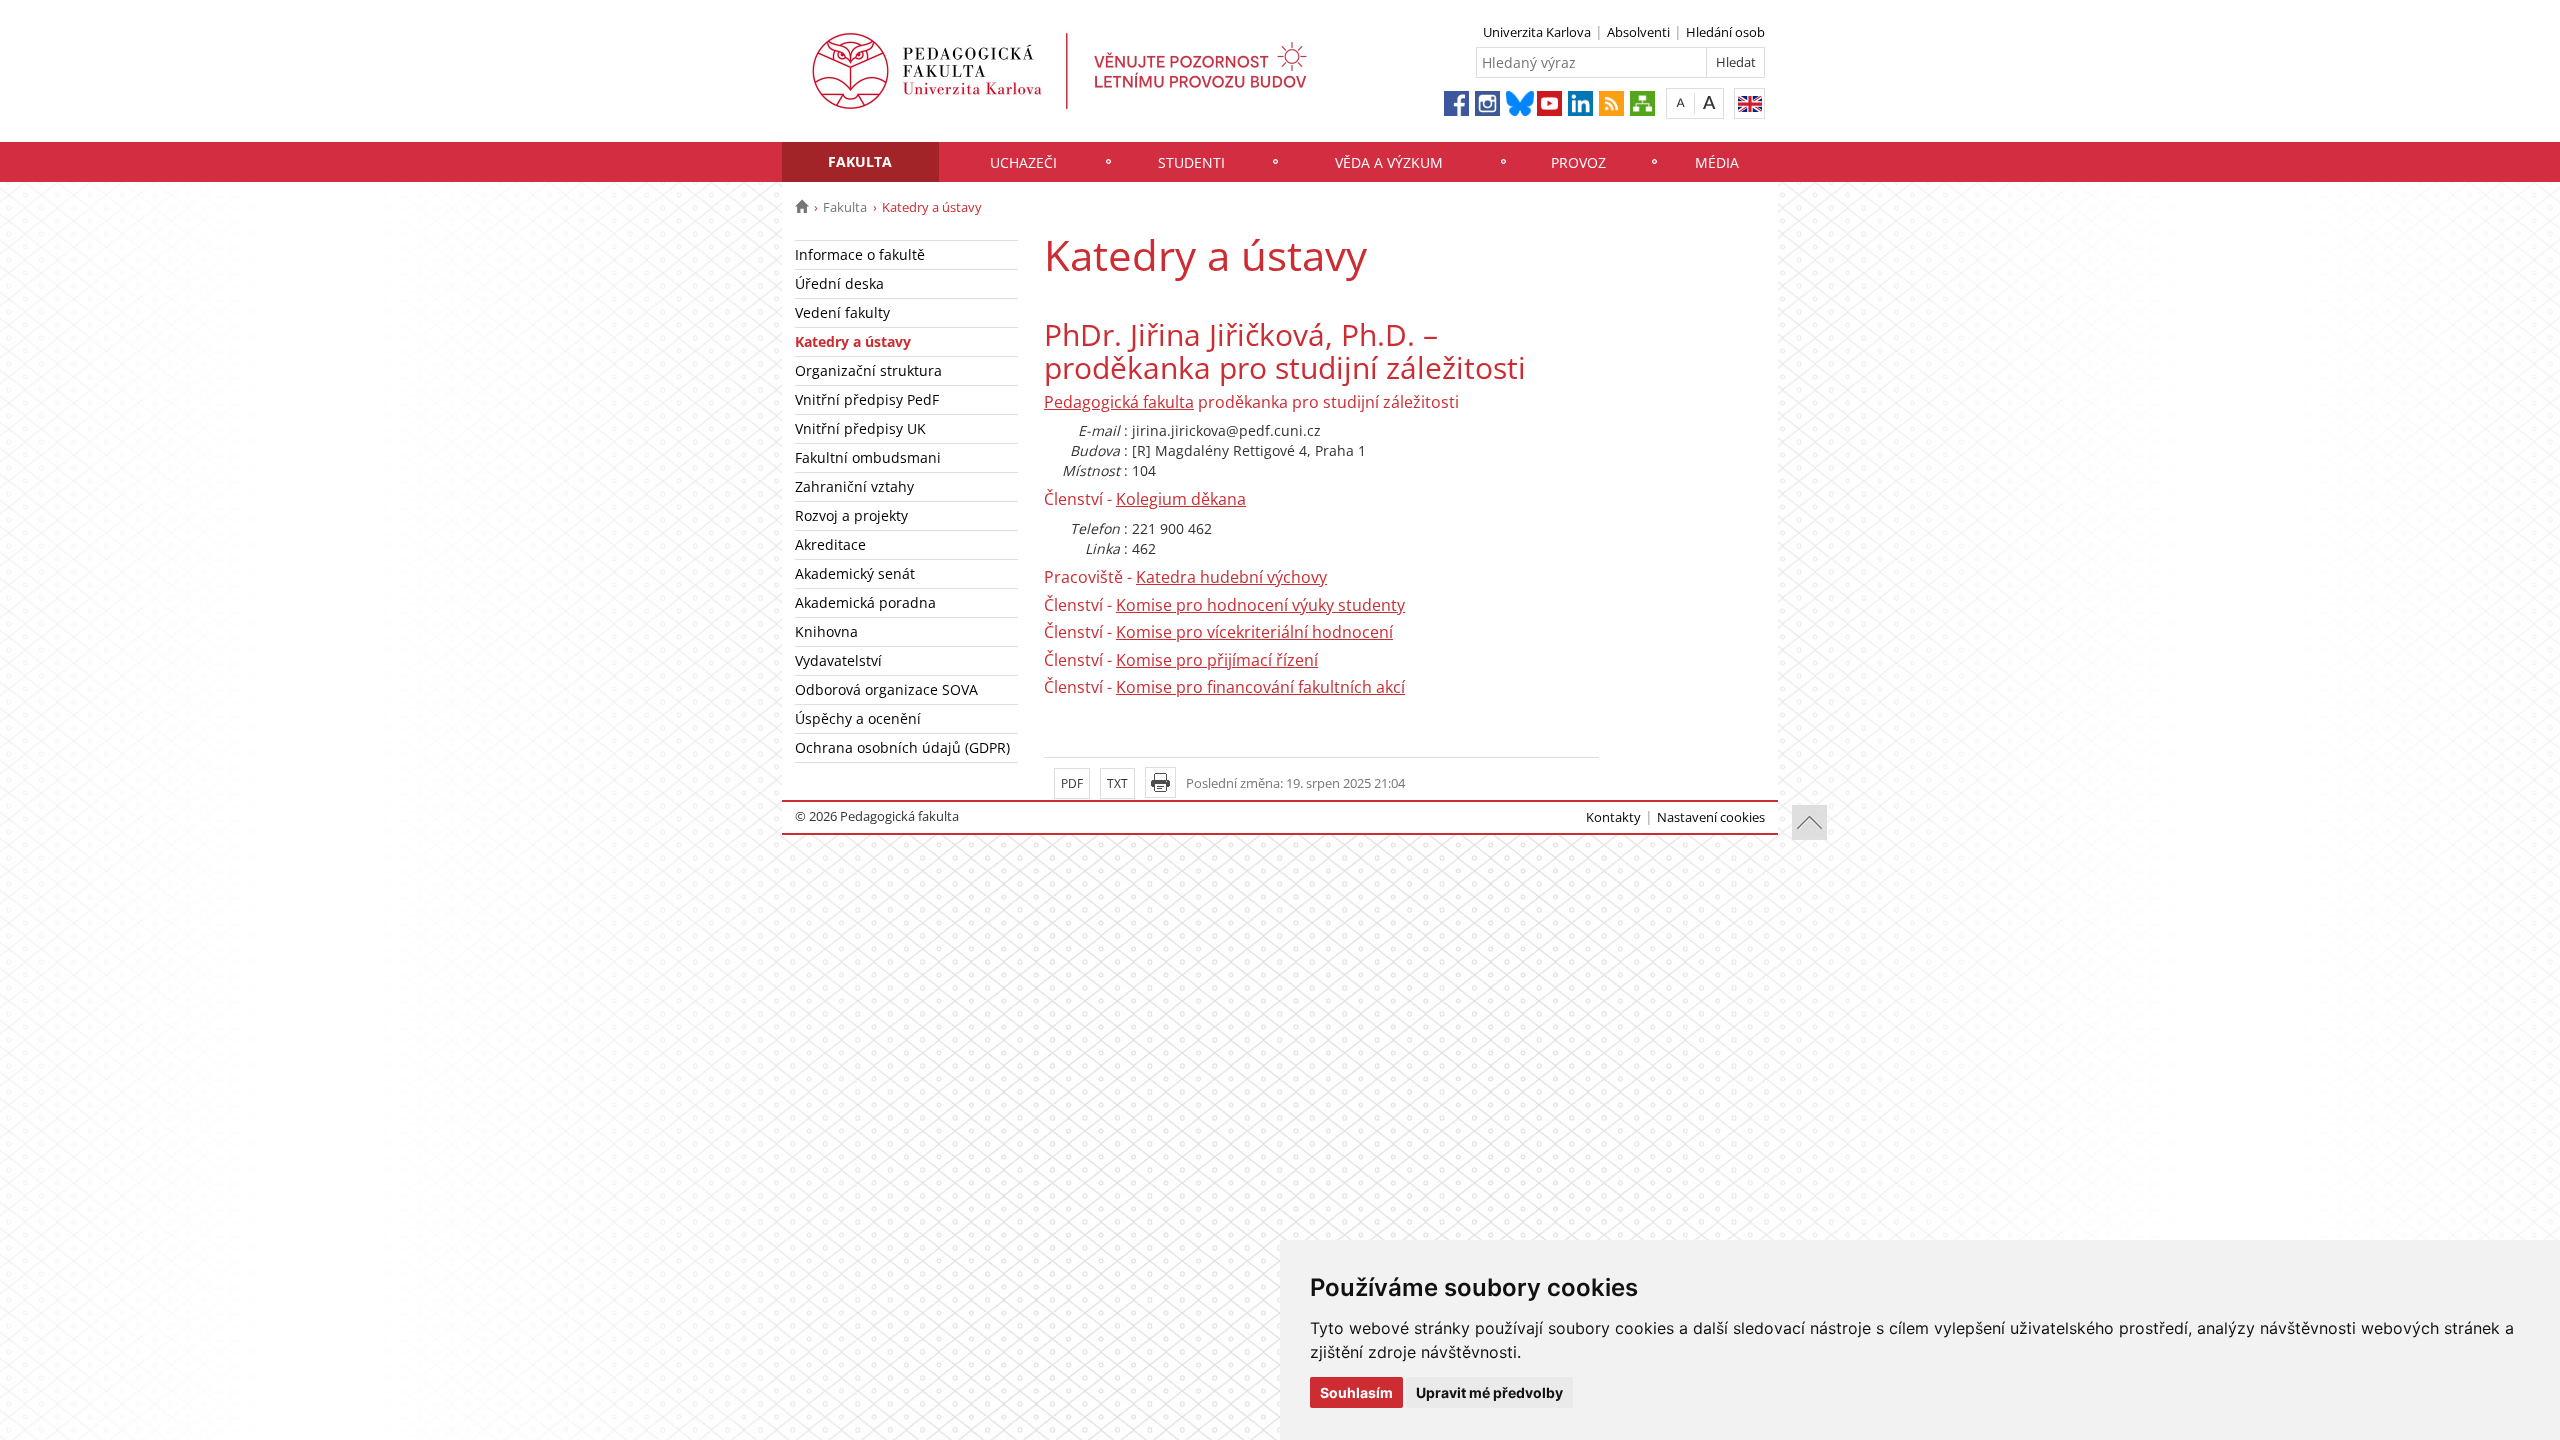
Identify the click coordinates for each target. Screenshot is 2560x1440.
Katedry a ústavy (853, 341)
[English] (1749, 103)
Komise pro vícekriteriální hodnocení (1254, 632)
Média (1717, 162)
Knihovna (826, 631)
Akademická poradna (865, 602)
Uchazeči (1023, 162)
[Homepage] (801, 207)
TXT (1117, 783)
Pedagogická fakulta (1119, 402)
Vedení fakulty (842, 312)
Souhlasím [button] (1356, 1392)
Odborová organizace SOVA (886, 689)
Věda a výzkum (1389, 162)
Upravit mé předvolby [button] (1489, 1392)
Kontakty (1613, 817)
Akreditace (830, 544)
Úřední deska (839, 283)
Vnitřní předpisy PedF (867, 399)
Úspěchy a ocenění (858, 718)
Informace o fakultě (860, 254)
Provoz (1578, 162)
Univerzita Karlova (1537, 32)
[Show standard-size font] (1680, 102)
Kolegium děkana (1181, 499)
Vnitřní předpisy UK (860, 428)
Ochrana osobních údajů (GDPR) (902, 747)
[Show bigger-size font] (1709, 102)
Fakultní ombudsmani (868, 457)
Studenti (1191, 162)
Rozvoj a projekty (851, 515)
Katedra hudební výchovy (1231, 577)
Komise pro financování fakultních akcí (1260, 687)
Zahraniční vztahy (854, 486)
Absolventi (1638, 32)
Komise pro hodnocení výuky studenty (1260, 605)
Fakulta (860, 161)
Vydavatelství (838, 660)
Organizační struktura (868, 370)
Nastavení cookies (1711, 817)
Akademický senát (855, 573)
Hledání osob (1725, 32)
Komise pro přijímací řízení (1217, 660)
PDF (1072, 783)
